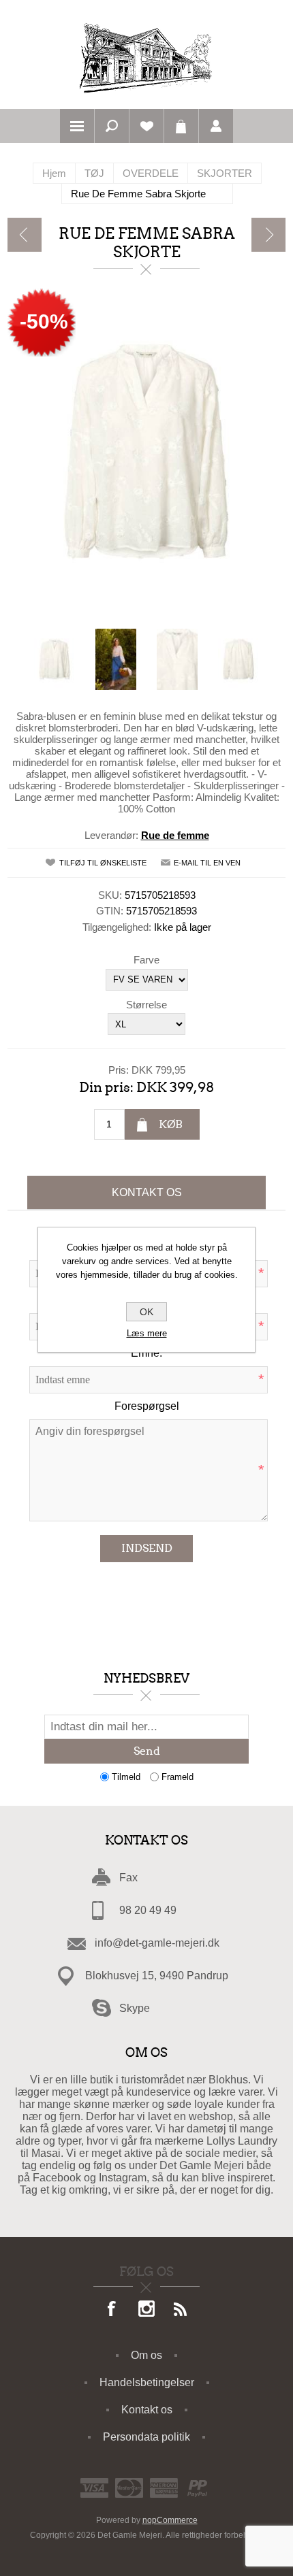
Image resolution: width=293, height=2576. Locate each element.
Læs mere (147, 1333)
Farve (146, 960)
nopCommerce (170, 2520)
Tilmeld (126, 1777)
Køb (171, 1124)
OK (146, 1312)
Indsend (147, 1548)
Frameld (178, 1777)
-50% (44, 321)
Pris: (119, 1070)
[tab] (146, 1193)
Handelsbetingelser (147, 2382)
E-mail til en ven (207, 863)
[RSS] (181, 2310)
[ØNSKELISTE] (146, 126)
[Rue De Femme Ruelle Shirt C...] (25, 235)
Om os (146, 2355)
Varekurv (181, 126)
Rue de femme (175, 835)
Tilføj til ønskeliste (103, 863)
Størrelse (146, 1004)
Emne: (146, 1353)
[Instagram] (146, 2310)
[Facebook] (112, 2310)
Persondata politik (146, 2437)
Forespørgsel (147, 1406)
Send (147, 1751)
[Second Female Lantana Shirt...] (268, 235)
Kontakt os (147, 1192)
